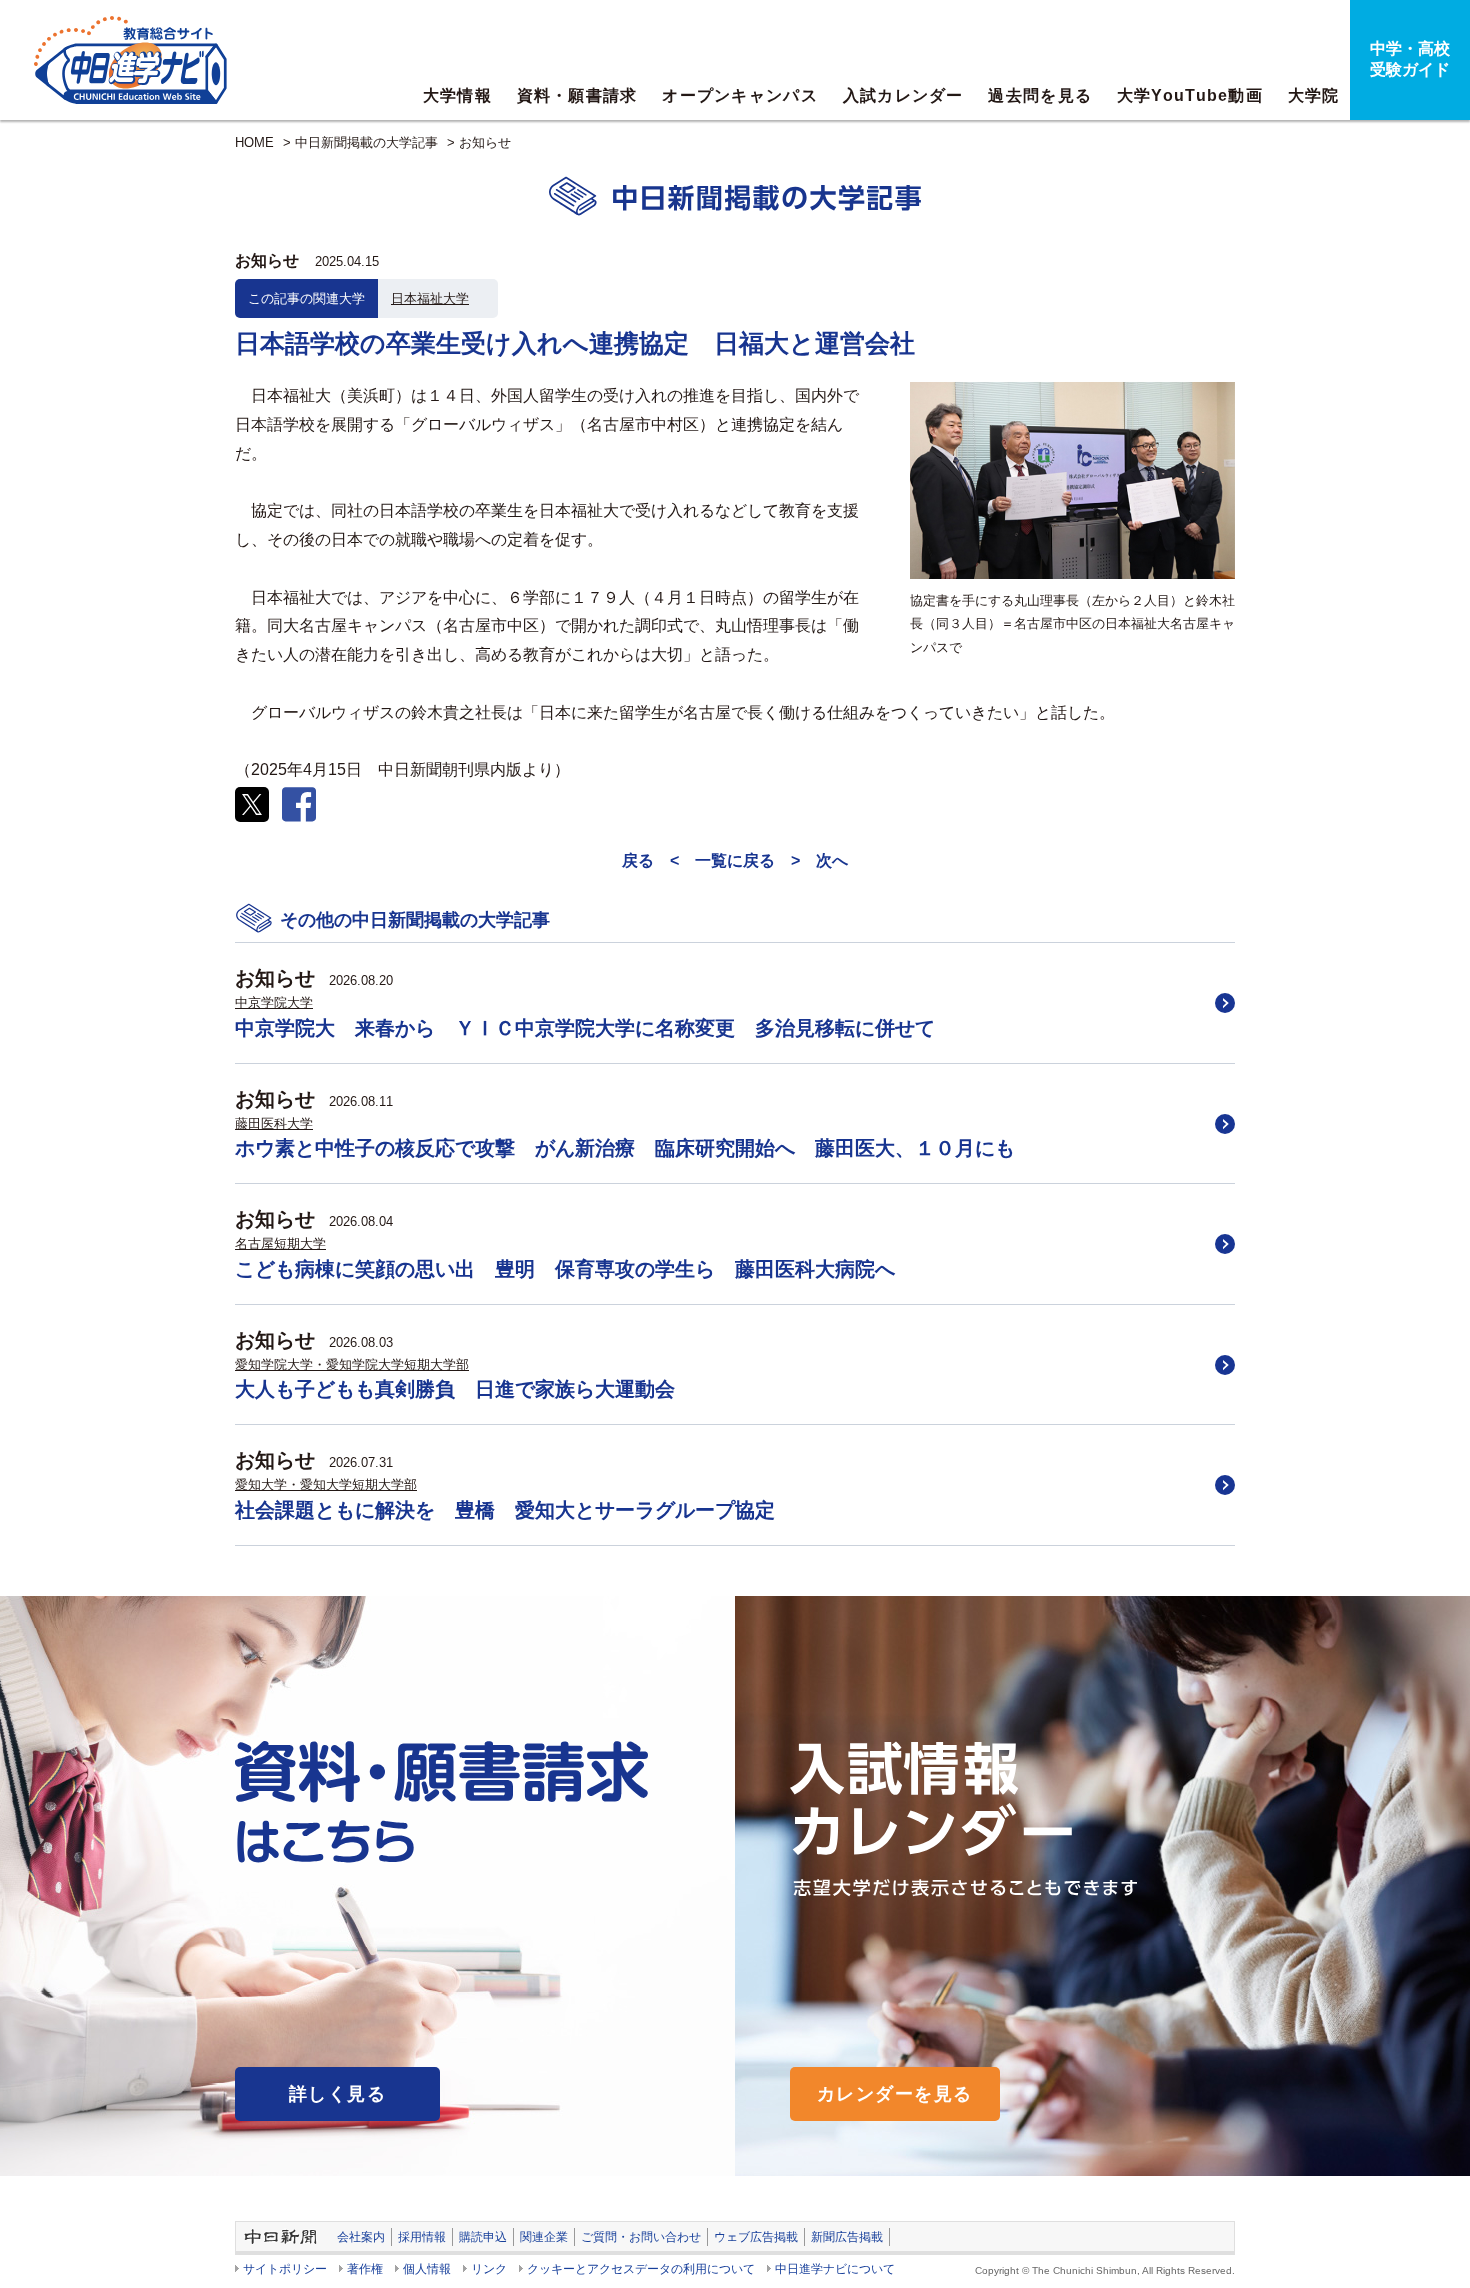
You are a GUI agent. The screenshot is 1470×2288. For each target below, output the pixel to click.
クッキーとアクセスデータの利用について (641, 2269)
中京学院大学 (274, 1002)
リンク (489, 2269)
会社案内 (361, 2237)
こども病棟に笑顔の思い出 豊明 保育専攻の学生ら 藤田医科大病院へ (565, 1269)
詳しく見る (337, 2094)
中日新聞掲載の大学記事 (366, 142)
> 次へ (819, 860)
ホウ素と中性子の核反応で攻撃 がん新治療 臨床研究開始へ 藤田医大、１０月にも (625, 1148)
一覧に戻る (735, 860)
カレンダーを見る (895, 2094)
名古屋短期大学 (280, 1243)
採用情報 (422, 2237)
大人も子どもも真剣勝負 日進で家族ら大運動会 (455, 1389)
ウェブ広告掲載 (756, 2237)
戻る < (650, 860)
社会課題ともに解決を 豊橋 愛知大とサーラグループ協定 (505, 1510)
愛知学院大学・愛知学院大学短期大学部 (352, 1364)
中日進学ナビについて (835, 2269)
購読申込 (483, 2237)
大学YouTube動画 (1190, 95)
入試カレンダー (903, 95)
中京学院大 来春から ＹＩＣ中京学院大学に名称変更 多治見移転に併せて (585, 1028)
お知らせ (485, 142)
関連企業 (544, 2237)
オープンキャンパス (740, 95)
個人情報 (427, 2269)
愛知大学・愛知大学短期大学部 (326, 1484)
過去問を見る (1040, 95)
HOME (254, 142)
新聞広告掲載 (847, 2237)
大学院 (1314, 95)
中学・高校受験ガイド (1410, 59)
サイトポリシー (285, 2269)
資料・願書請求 (577, 95)
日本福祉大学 (430, 298)
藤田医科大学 (274, 1123)
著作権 (365, 2269)
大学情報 (457, 95)
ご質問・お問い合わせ (641, 2237)
